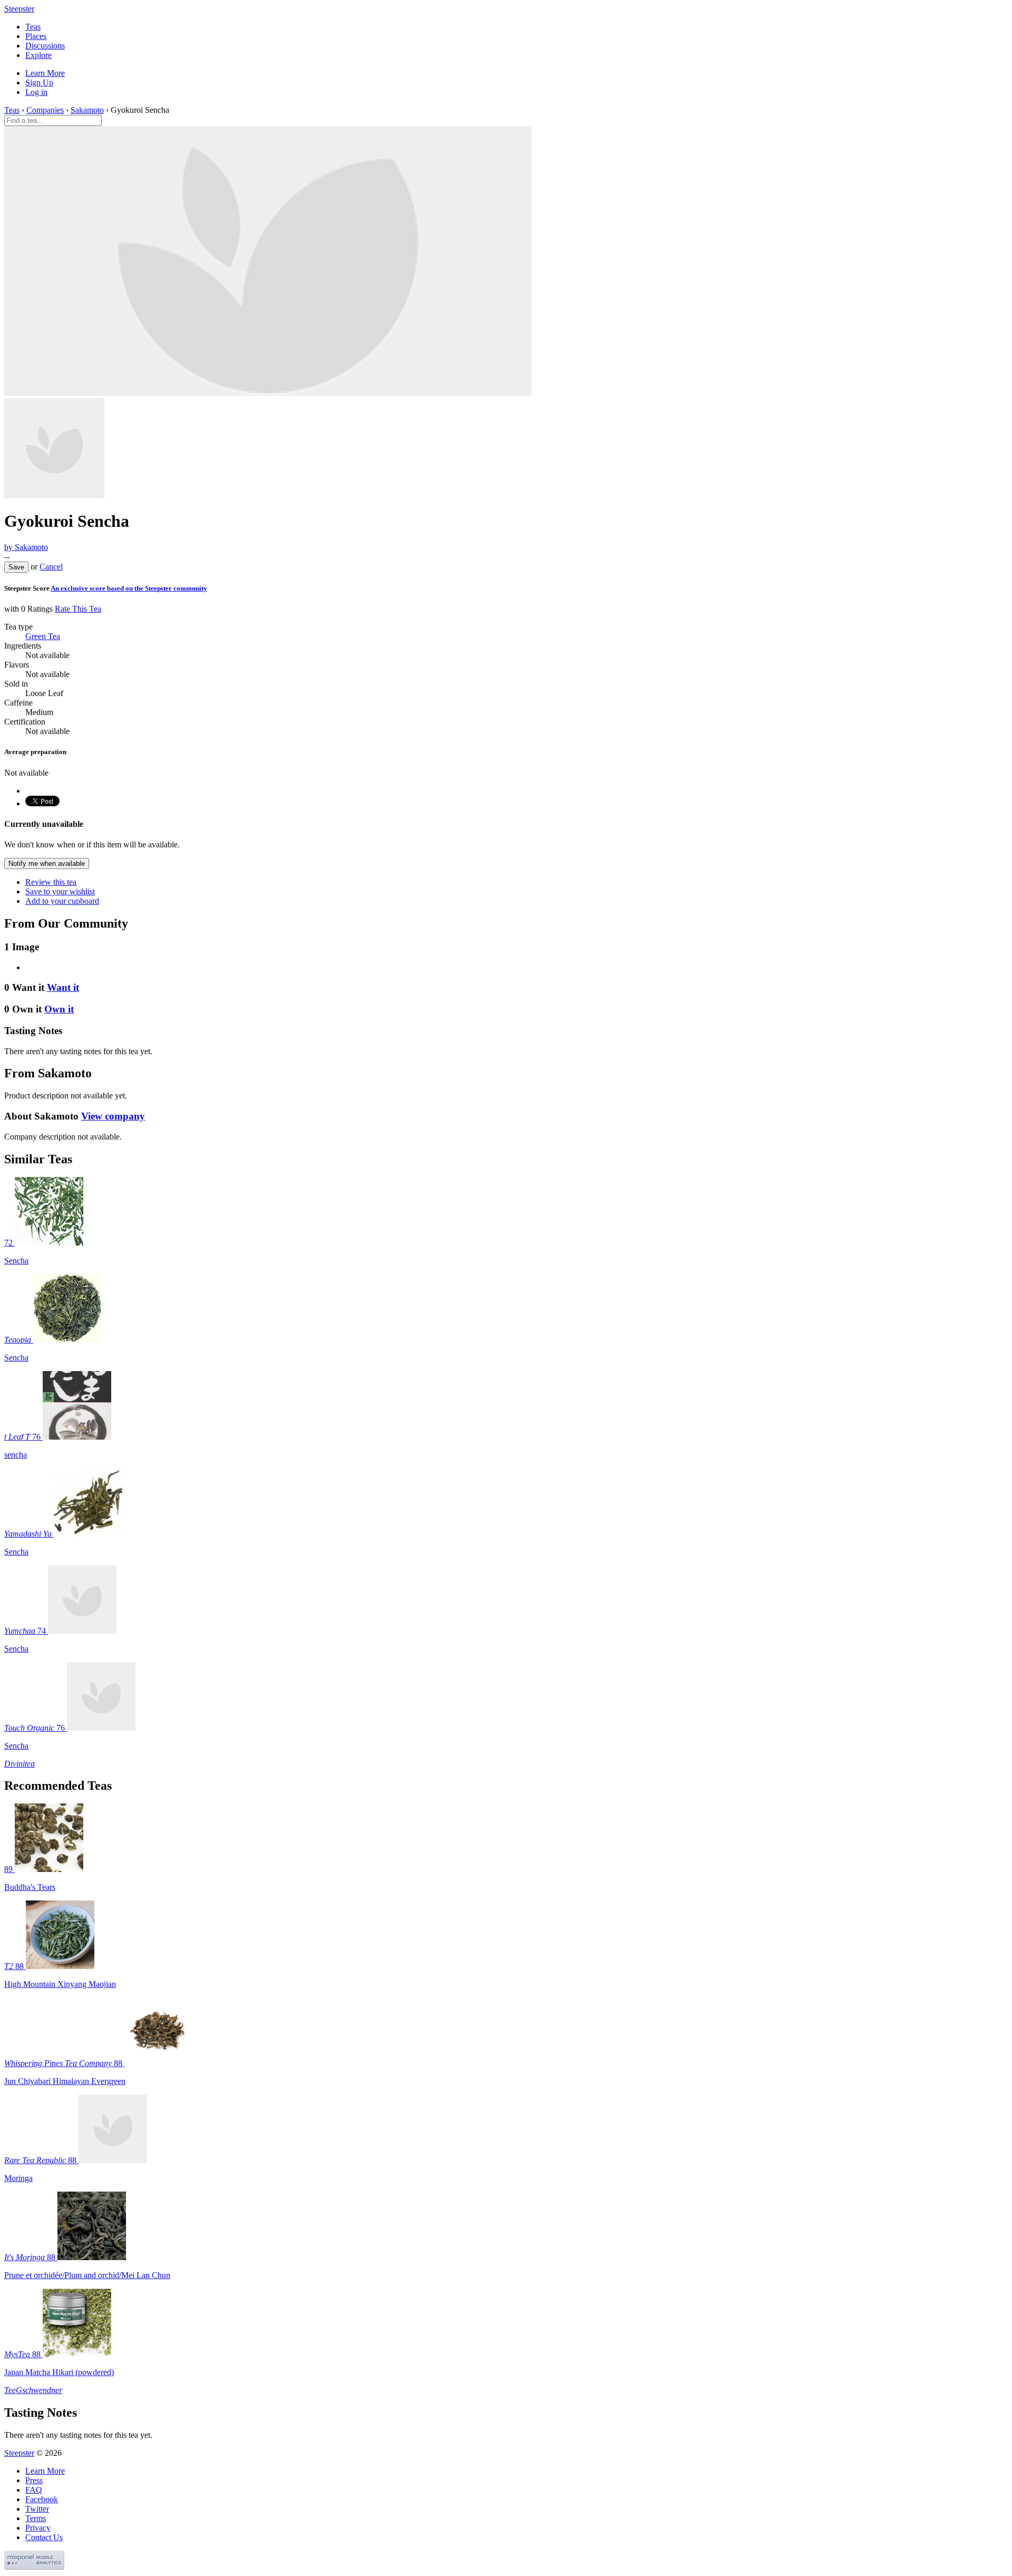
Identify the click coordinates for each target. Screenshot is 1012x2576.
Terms (36, 2518)
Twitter (37, 2509)
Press (34, 2480)
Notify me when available (47, 864)
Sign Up (39, 83)
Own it (59, 1009)
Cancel (51, 567)
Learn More (45, 73)
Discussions (45, 46)
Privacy (38, 2528)
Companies (45, 110)
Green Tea (43, 636)
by (26, 547)
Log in (36, 92)
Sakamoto (87, 110)
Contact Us (44, 2537)
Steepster (19, 9)
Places (36, 36)
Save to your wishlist (60, 891)
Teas (33, 27)
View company (113, 1116)
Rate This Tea (78, 609)
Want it (63, 987)
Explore (38, 55)
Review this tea (51, 882)
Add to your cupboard (62, 901)
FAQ (34, 2490)
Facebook (42, 2499)
